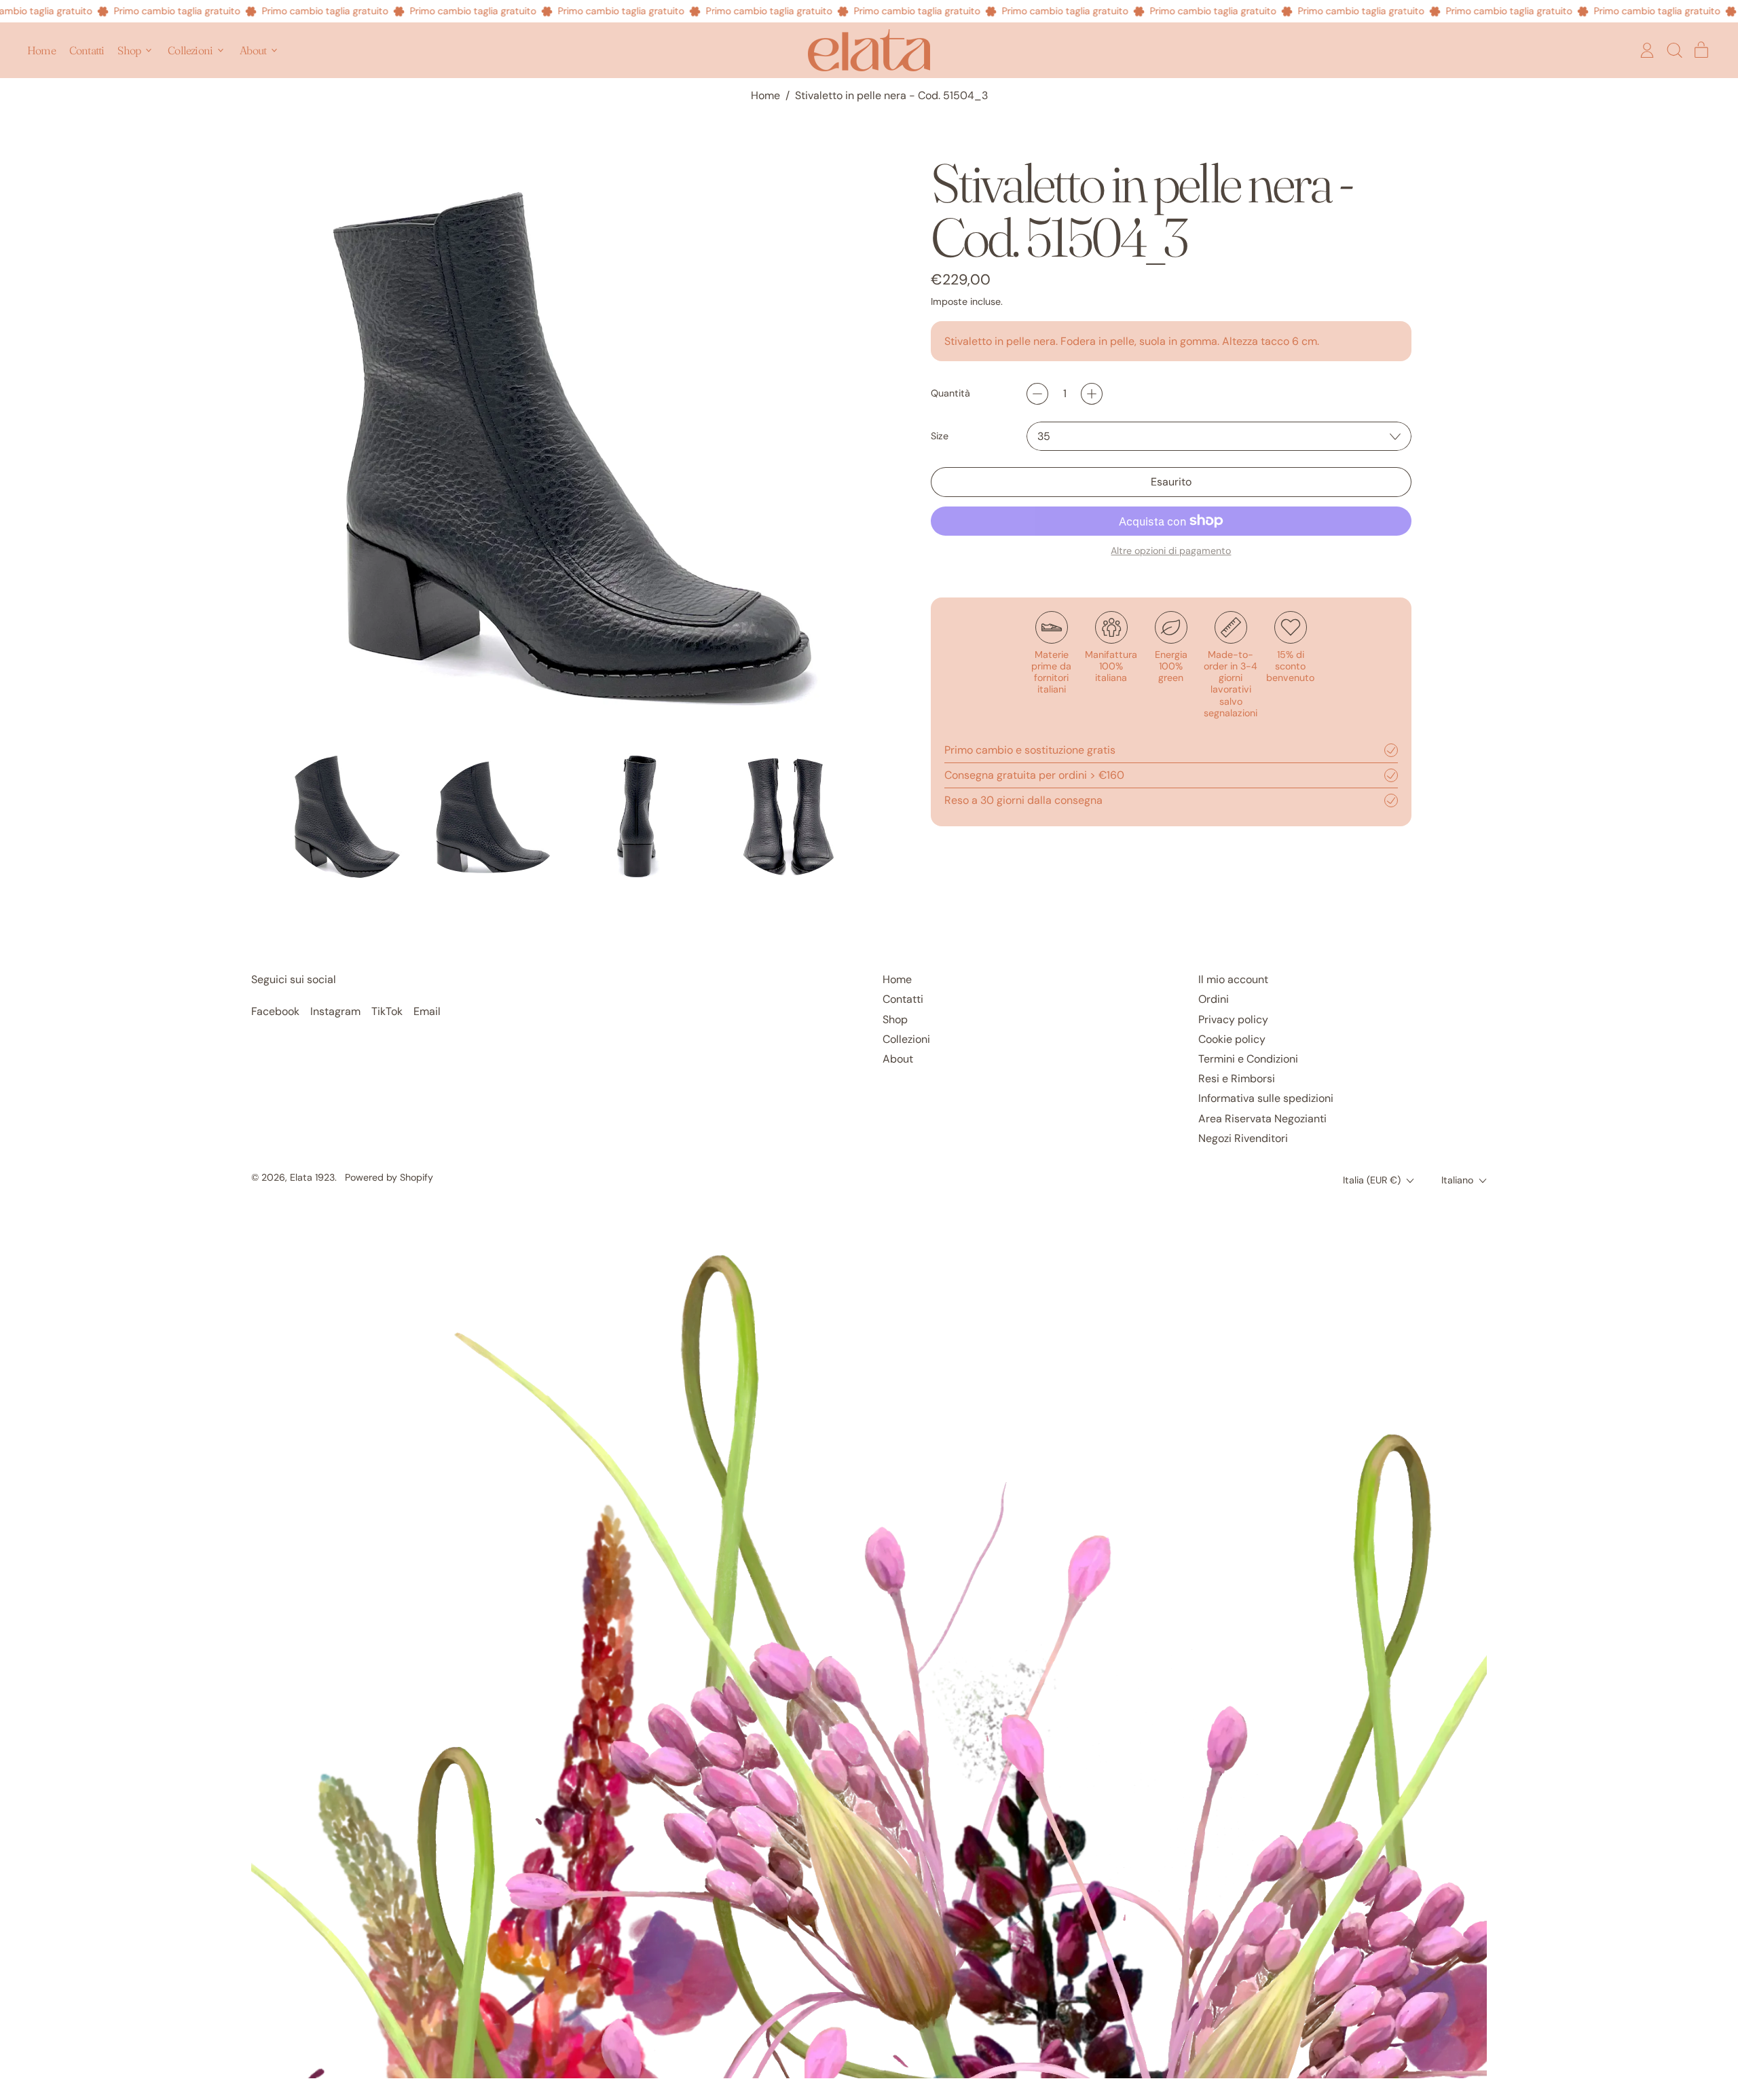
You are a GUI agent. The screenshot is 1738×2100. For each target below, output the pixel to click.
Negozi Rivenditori (1243, 1138)
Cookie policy (1232, 1039)
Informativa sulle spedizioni (1266, 1098)
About (898, 1059)
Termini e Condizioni (1248, 1059)
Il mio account (1233, 979)
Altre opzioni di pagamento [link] (1171, 551)
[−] (1037, 394)
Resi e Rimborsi (1237, 1079)
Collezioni (906, 1039)
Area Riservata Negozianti (1262, 1119)
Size (940, 436)
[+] (1092, 394)
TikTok (387, 1011)
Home (41, 50)
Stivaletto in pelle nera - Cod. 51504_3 (891, 95)
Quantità (950, 393)
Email (427, 1011)
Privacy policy (1233, 1019)
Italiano (1457, 1180)
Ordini (1214, 999)
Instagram (335, 1011)
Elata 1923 (312, 1177)
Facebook (275, 1011)
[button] (1674, 50)
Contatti (87, 50)
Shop (895, 1019)
